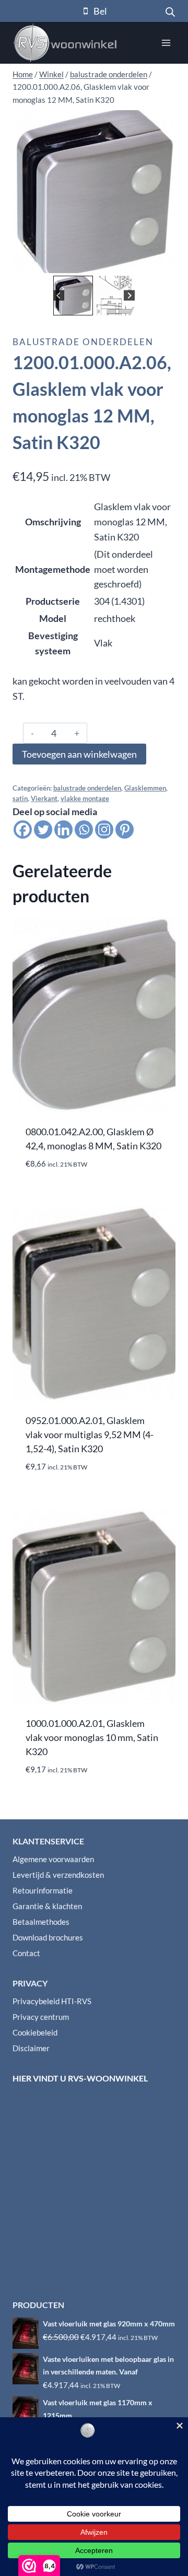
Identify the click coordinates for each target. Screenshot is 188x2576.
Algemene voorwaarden (53, 1859)
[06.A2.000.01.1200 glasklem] (94, 192)
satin (20, 799)
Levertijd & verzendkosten (58, 1875)
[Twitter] (43, 830)
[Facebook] (23, 830)
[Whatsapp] (84, 830)
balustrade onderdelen (83, 342)
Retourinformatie (43, 1890)
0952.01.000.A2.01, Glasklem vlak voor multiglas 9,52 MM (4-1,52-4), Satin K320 (90, 1434)
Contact (26, 1953)
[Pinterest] (125, 830)
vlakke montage (85, 799)
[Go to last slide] (59, 295)
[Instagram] (104, 830)
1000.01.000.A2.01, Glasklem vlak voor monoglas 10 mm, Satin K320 (92, 1737)
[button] (73, 296)
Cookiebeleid (35, 2032)
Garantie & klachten (47, 1906)
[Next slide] (129, 295)
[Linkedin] (63, 830)
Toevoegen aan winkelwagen (79, 754)
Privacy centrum (41, 2017)
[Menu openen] (166, 43)
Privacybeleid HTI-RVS (52, 2001)
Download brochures (48, 1937)
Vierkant (44, 799)
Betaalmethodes (41, 1922)
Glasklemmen (145, 788)
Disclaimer (31, 2048)
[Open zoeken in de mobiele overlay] (170, 11)
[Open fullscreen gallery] (165, 263)
